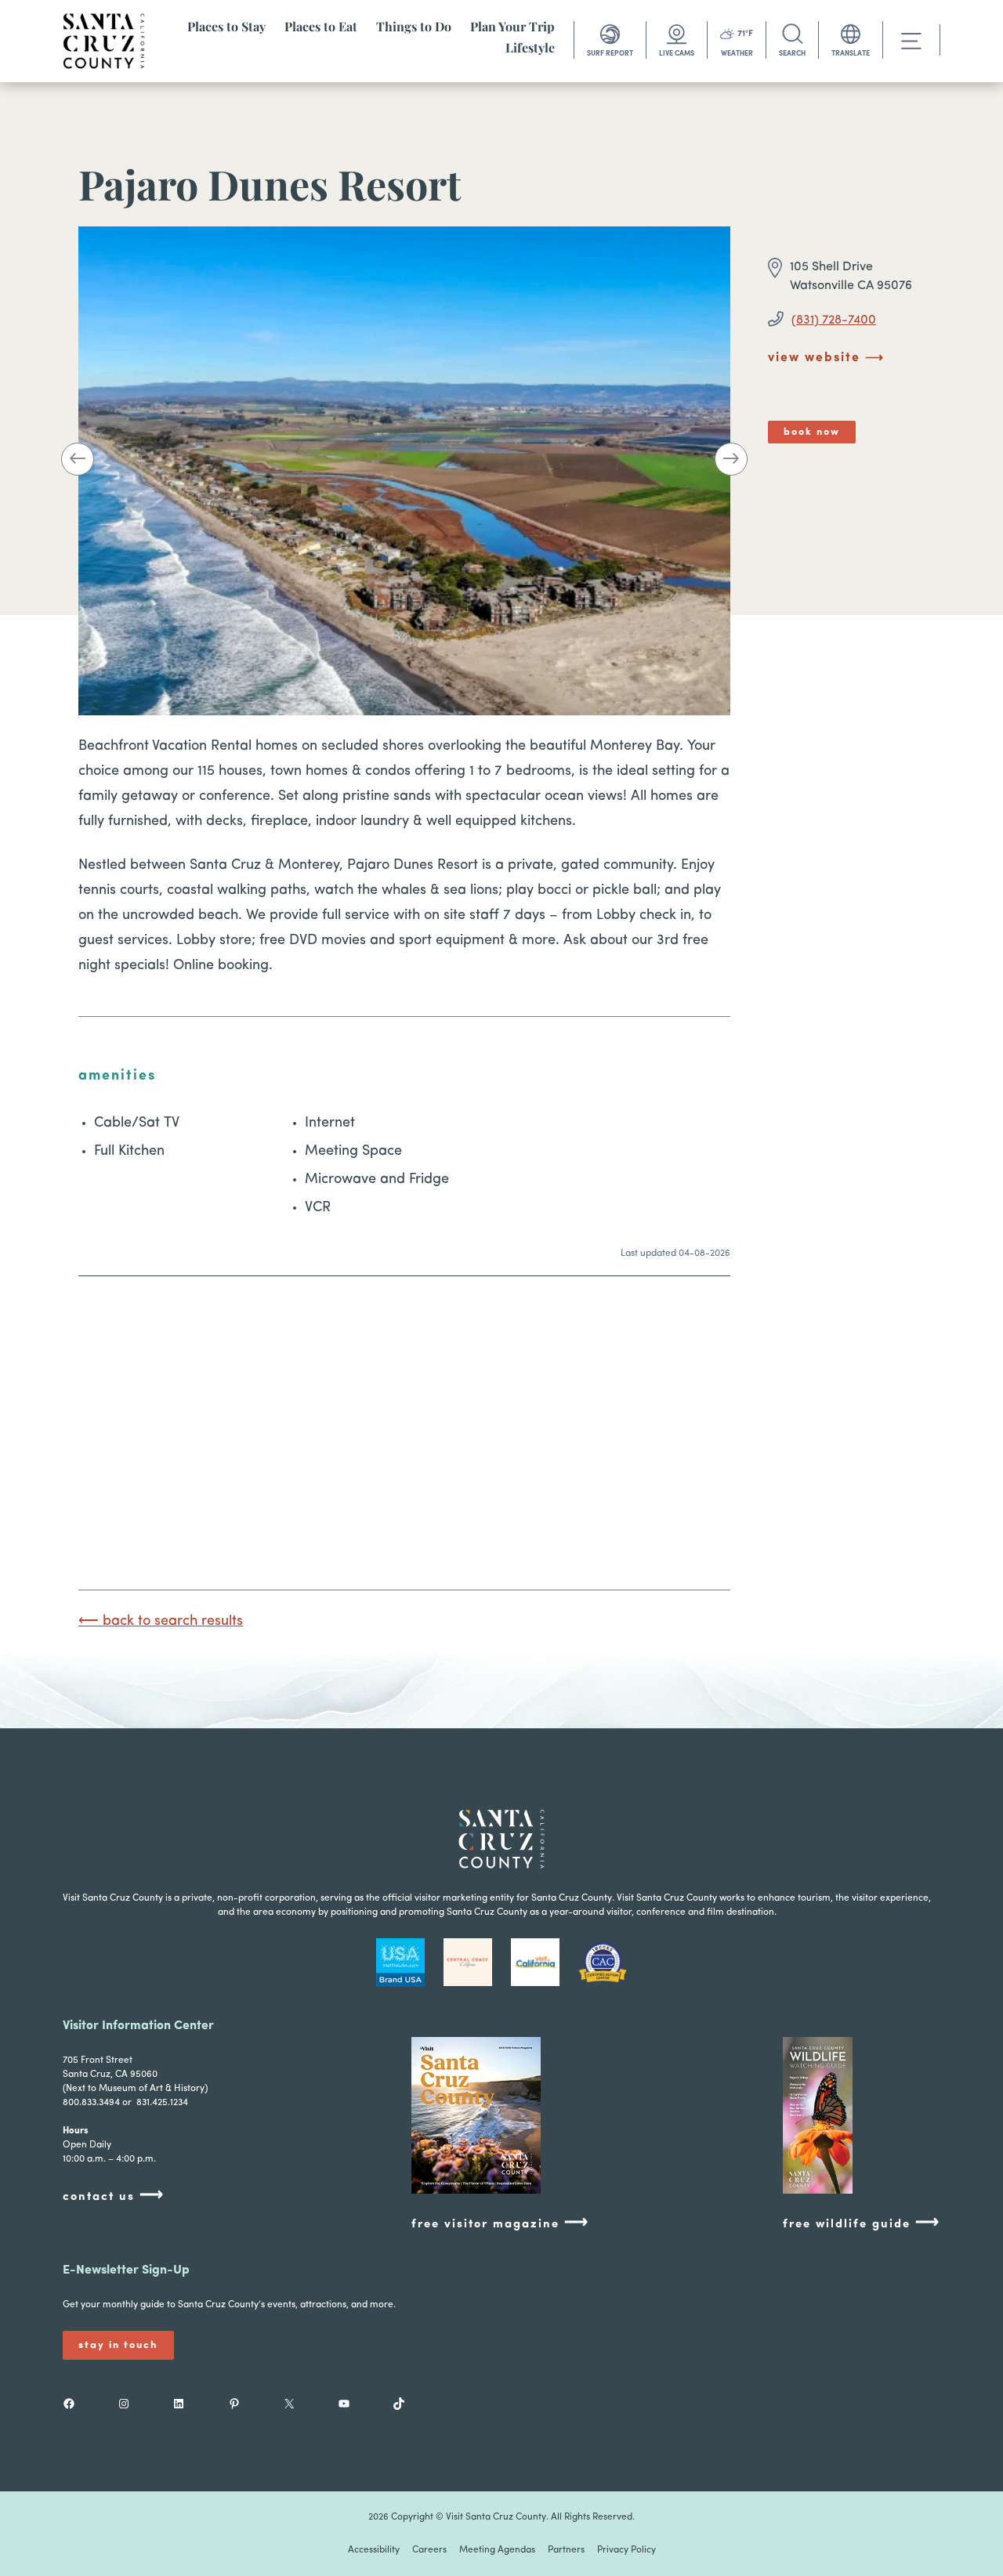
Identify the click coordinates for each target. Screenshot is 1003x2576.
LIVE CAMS (677, 54)
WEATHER (737, 54)
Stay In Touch (118, 2345)
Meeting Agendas (497, 2550)
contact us (114, 2196)
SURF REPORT (610, 54)
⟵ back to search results (161, 1622)
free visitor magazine (500, 2223)
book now (812, 432)
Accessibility (374, 2550)
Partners (566, 2550)
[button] (78, 462)
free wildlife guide (862, 2223)
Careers (429, 2550)
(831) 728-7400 (834, 320)
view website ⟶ (826, 358)
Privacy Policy (626, 2550)
